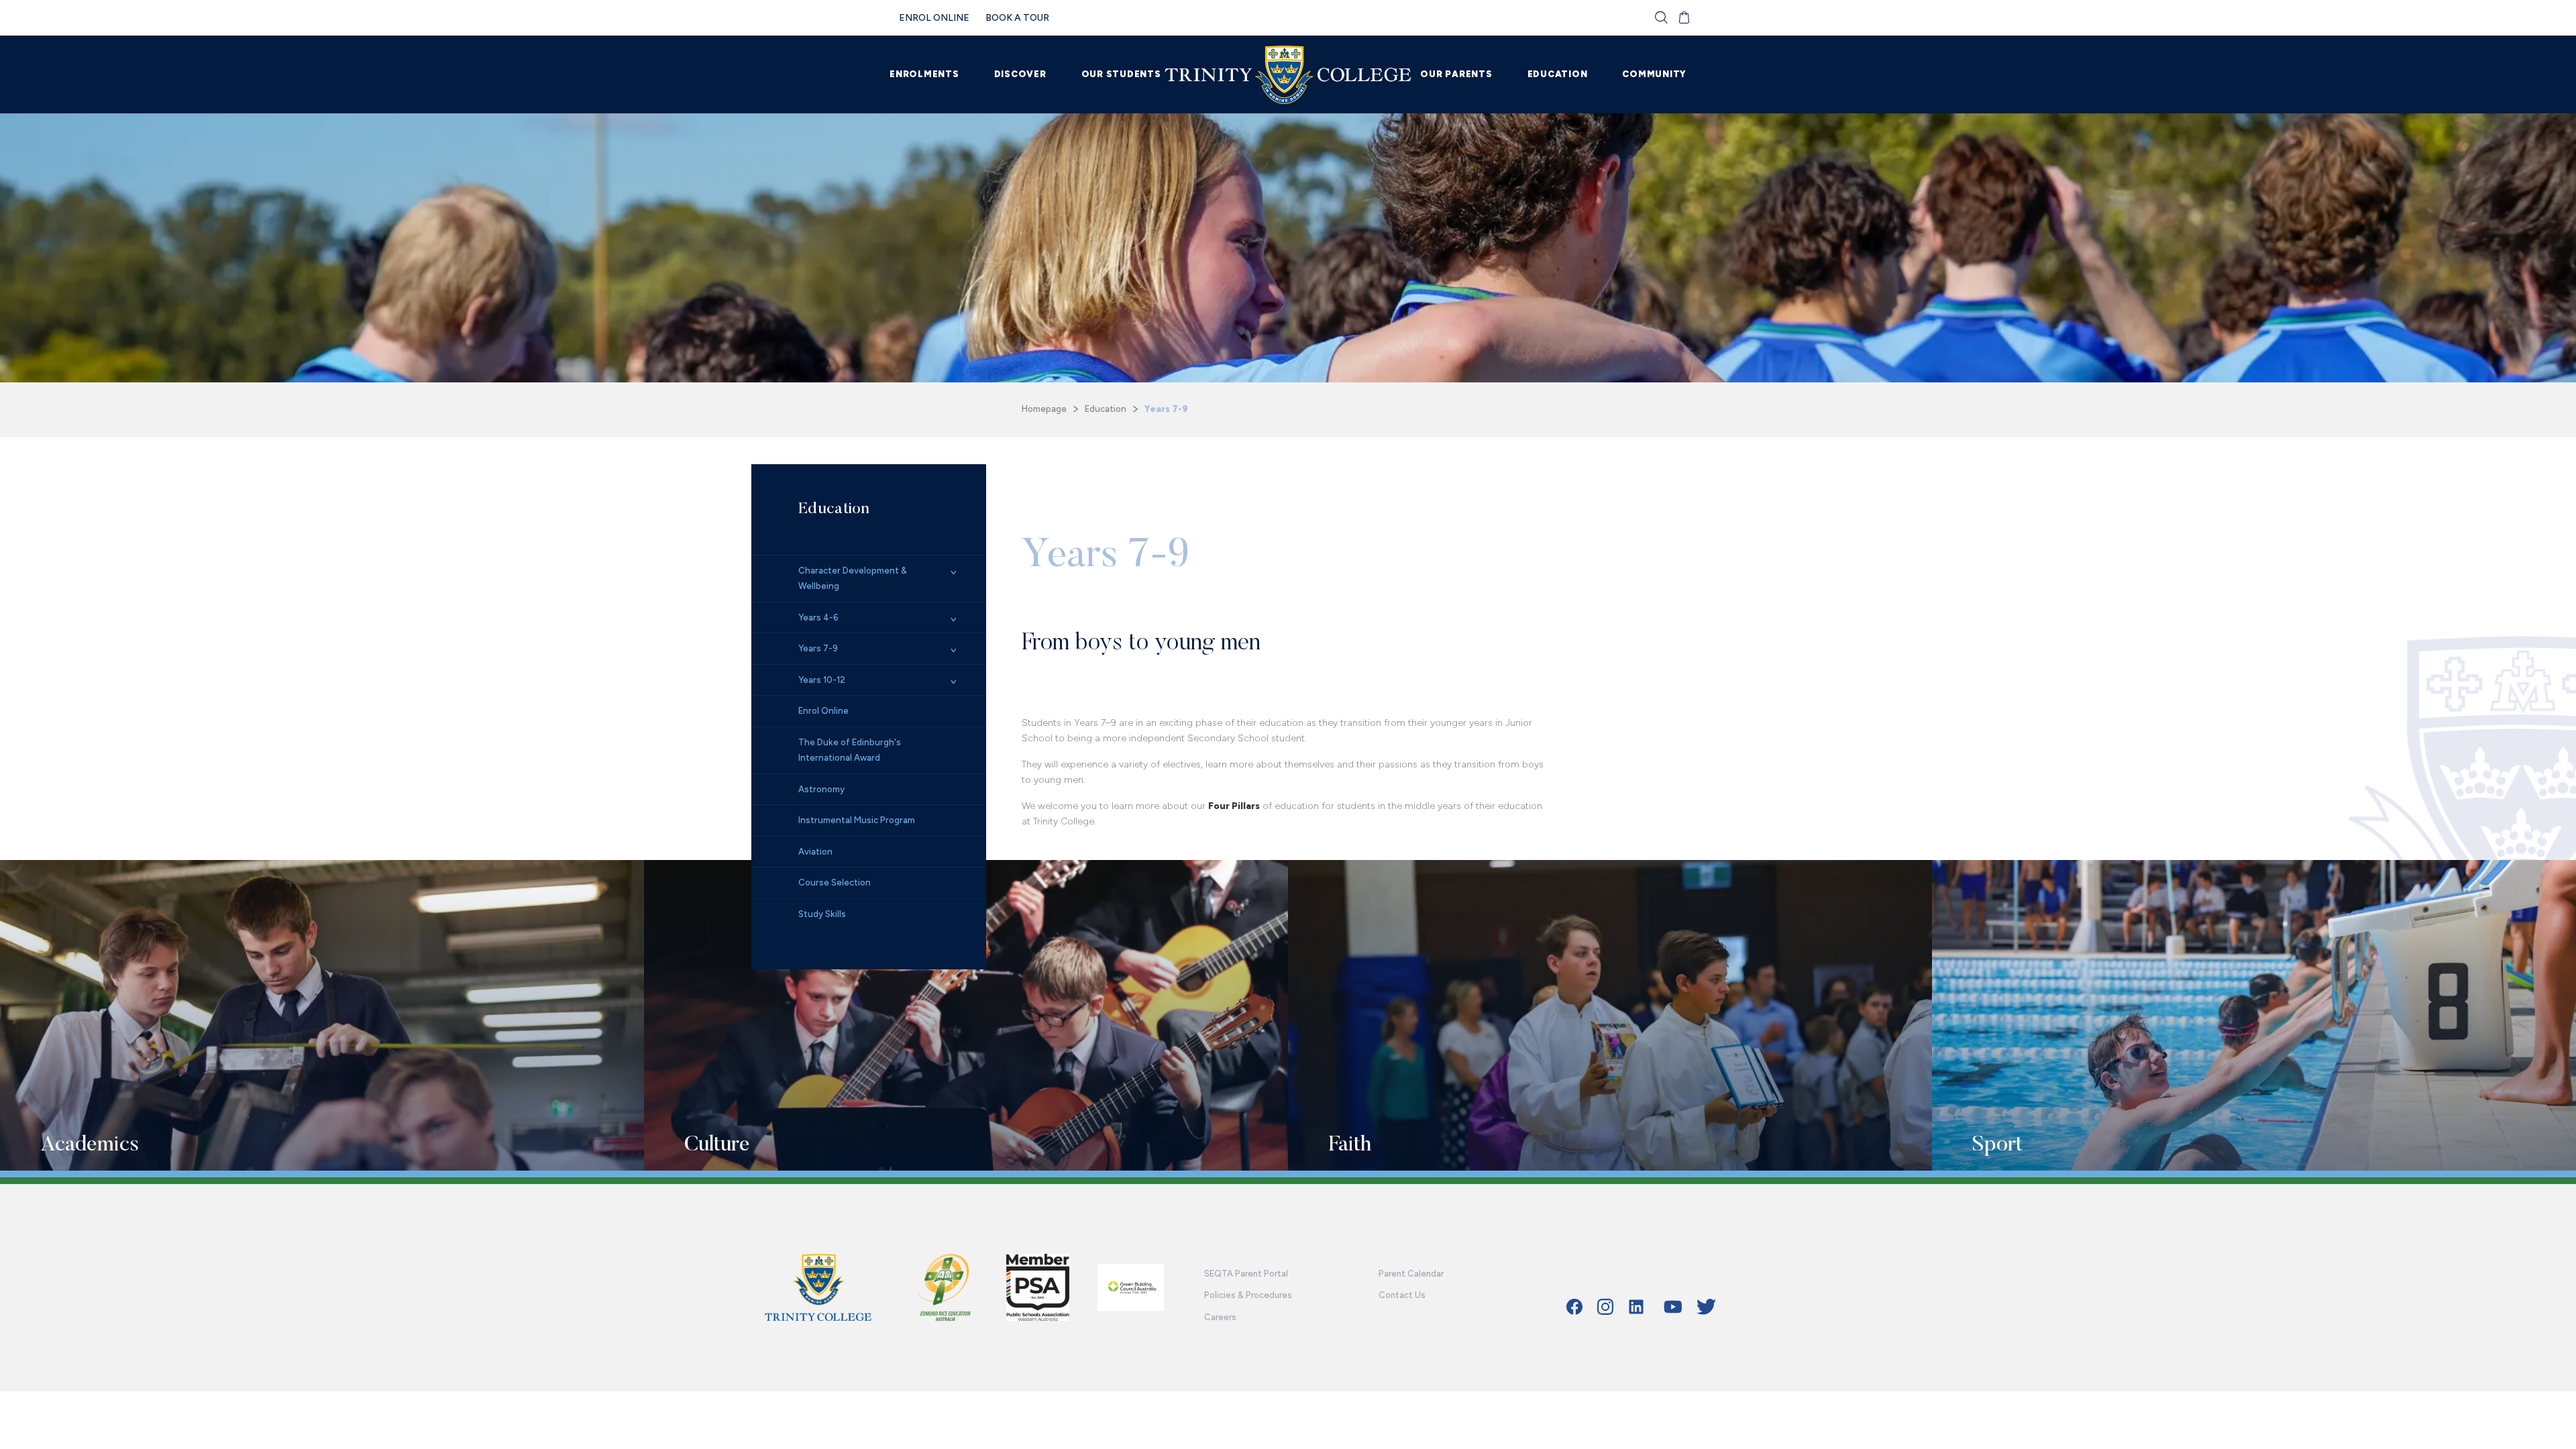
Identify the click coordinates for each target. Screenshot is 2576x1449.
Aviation (815, 852)
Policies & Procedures (1248, 1295)
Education (1558, 74)
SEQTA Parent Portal (1246, 1274)
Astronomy (821, 789)
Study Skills (822, 914)
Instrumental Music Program (857, 820)
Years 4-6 (818, 618)
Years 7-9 (818, 648)
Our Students (1121, 74)
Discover (1020, 74)
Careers (1220, 1317)
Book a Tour (1017, 18)
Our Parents (1456, 74)
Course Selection (835, 882)
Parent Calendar (1411, 1274)
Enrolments (924, 74)
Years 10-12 (822, 680)
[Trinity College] (1288, 75)
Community (1654, 74)
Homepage (1044, 409)
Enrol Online (934, 18)
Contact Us (1402, 1295)
